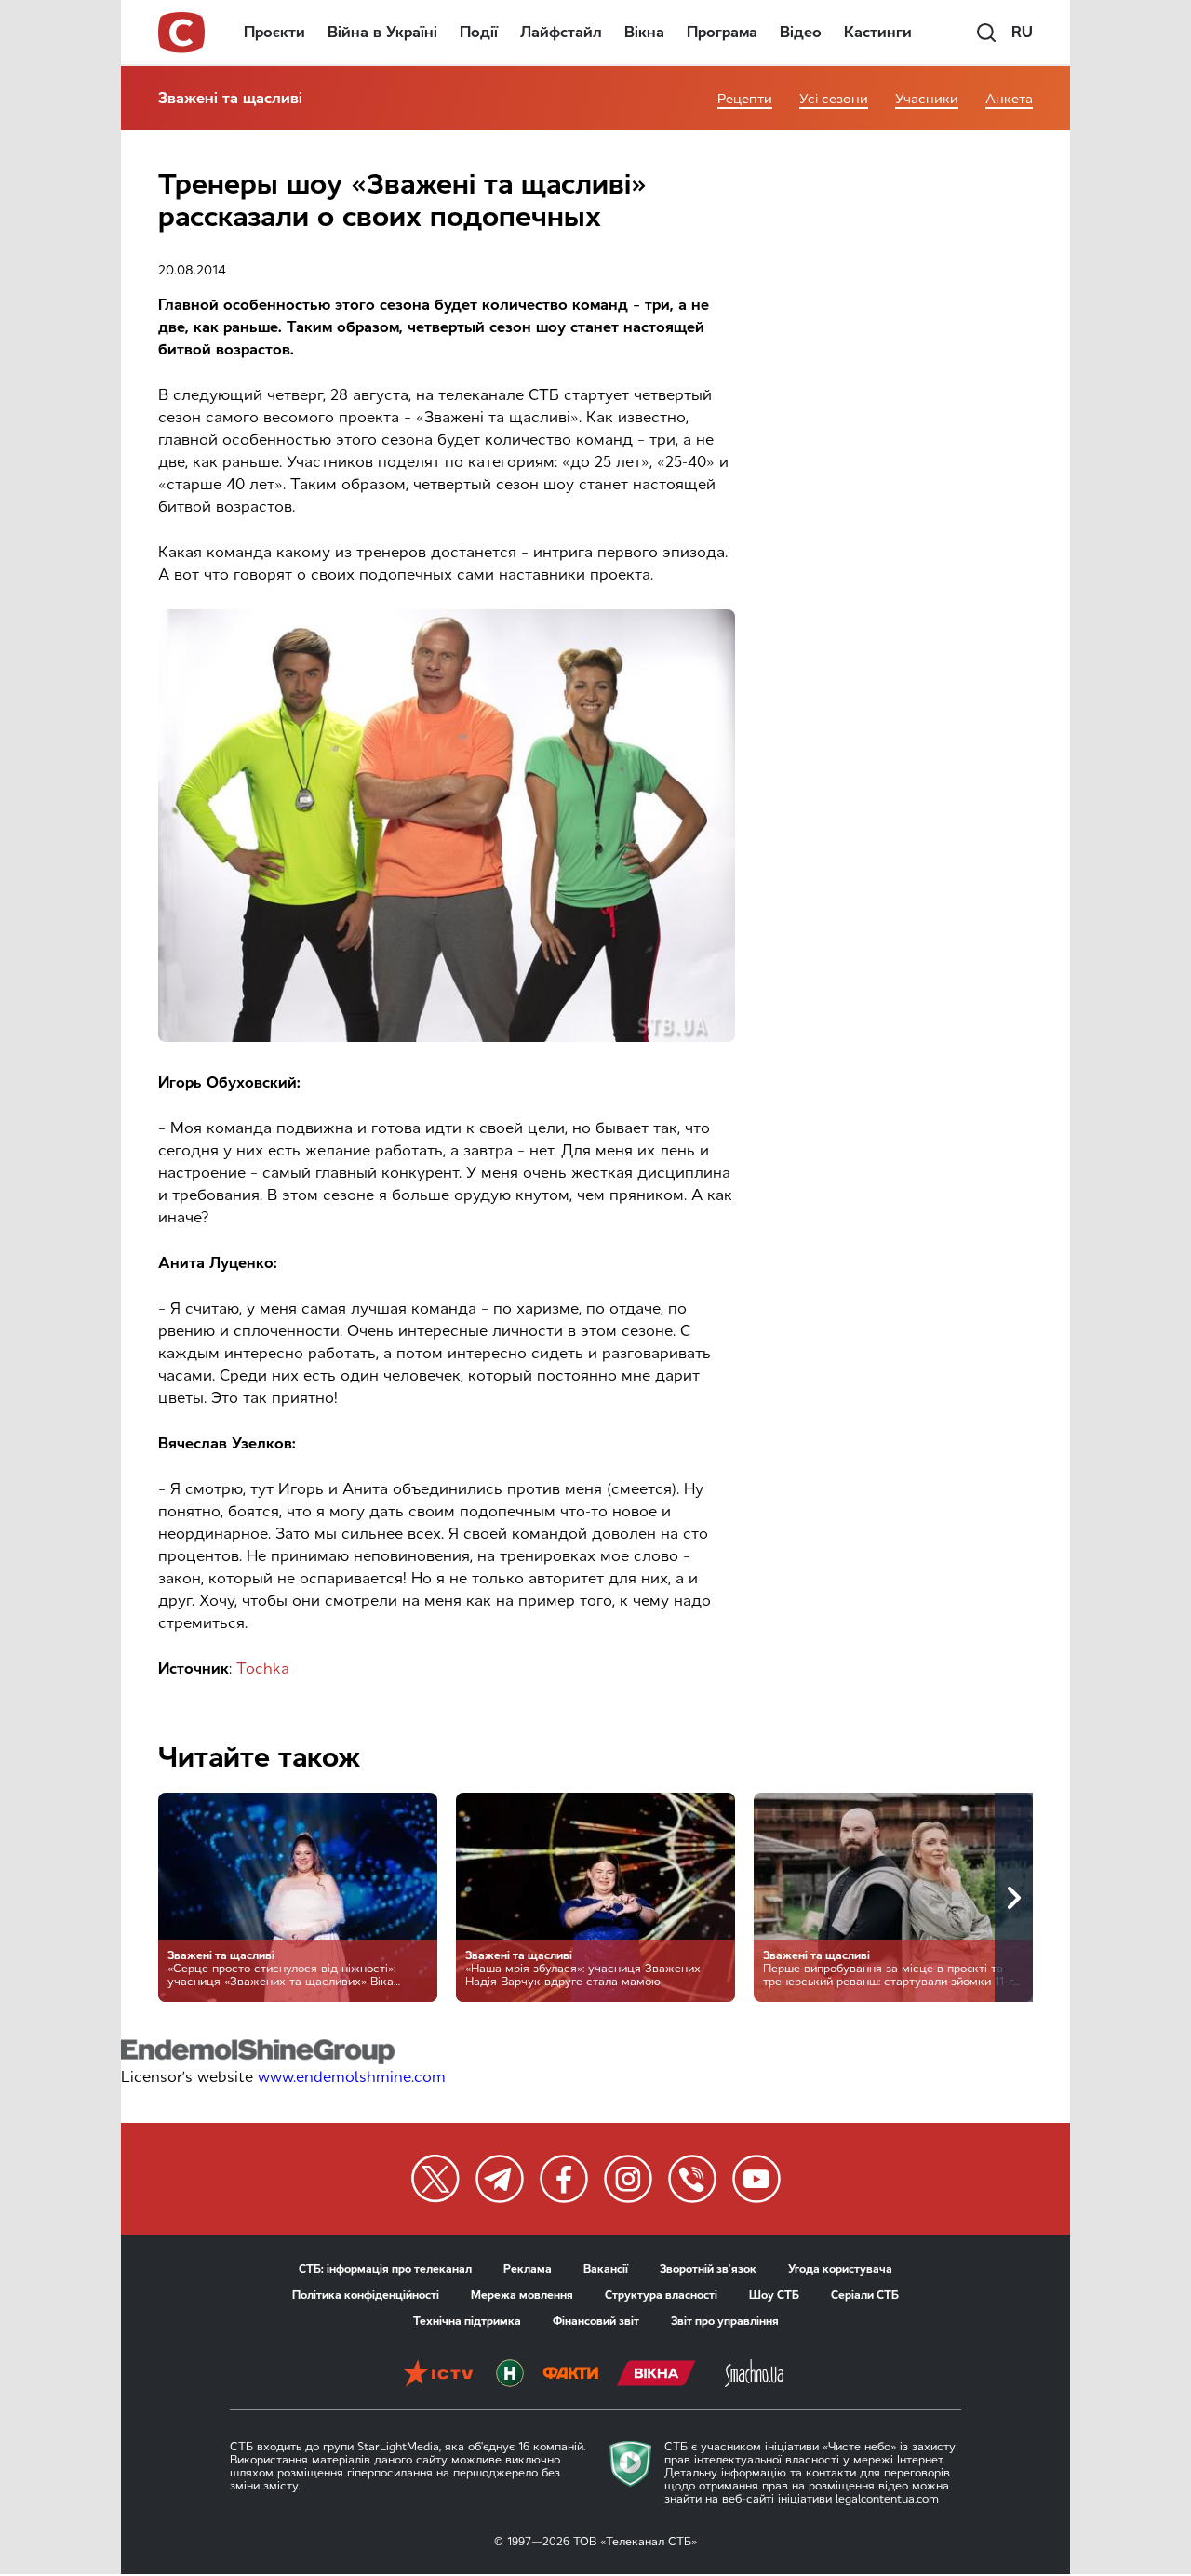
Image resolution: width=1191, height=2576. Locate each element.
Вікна (644, 32)
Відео (801, 32)
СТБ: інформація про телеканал (385, 2269)
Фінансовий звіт (596, 2321)
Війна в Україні (382, 32)
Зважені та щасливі (230, 98)
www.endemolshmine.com (352, 2077)
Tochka (263, 1668)
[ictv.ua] (438, 2375)
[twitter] (435, 2179)
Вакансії (606, 2269)
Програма (722, 32)
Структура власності (661, 2295)
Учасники (927, 99)
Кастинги (878, 32)
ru (1022, 32)
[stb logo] (182, 33)
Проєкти (274, 32)
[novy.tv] (510, 2375)
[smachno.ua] (754, 2375)
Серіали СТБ (865, 2295)
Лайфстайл (561, 32)
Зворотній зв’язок (708, 2269)
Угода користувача (840, 2269)
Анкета (1009, 99)
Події (479, 32)
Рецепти (745, 99)
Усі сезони (834, 99)
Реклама (528, 2269)
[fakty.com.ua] (570, 2375)
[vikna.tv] (656, 2375)
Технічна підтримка (467, 2321)
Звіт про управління (725, 2321)
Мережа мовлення (522, 2295)
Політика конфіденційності (366, 2295)
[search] (986, 33)
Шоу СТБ (774, 2295)
